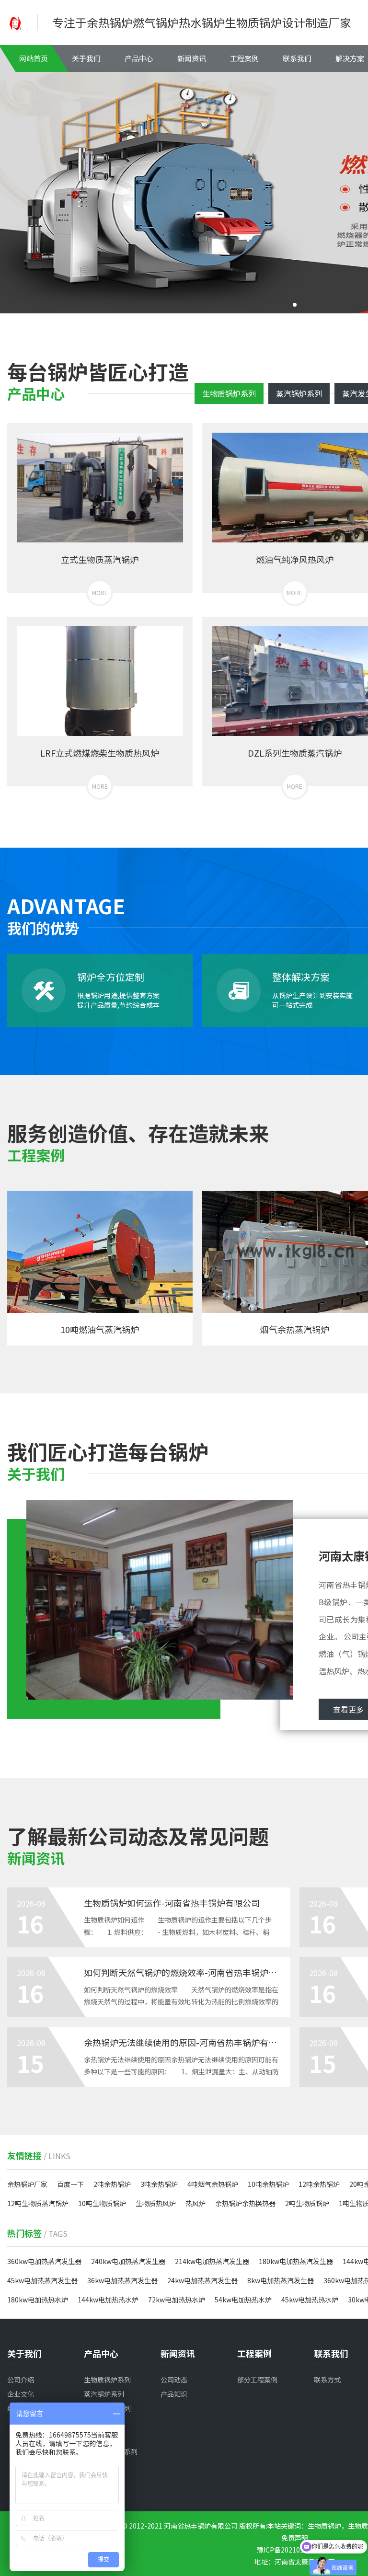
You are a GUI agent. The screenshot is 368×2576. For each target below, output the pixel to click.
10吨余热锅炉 (268, 2184)
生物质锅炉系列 (229, 393)
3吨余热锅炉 (159, 2184)
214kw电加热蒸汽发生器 (212, 2261)
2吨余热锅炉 (112, 2184)
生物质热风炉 (156, 2203)
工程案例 (244, 58)
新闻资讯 (192, 58)
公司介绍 (21, 2380)
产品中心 (139, 58)
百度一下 (70, 2184)
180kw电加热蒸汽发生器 (296, 2261)
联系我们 (297, 58)
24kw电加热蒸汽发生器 (202, 2280)
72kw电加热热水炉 (177, 2300)
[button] (295, 305)
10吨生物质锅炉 (102, 2203)
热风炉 (195, 2203)
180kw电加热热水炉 (38, 2300)
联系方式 (327, 2380)
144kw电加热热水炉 (108, 2300)
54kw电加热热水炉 (243, 2300)
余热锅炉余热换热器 (245, 2203)
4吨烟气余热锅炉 (213, 2184)
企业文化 (21, 2394)
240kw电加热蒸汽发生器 (128, 2261)
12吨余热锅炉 (319, 2184)
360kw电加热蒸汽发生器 (44, 2261)
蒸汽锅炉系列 (299, 393)
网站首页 (34, 58)
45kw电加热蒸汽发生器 (42, 2280)
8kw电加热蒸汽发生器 (281, 2280)
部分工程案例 (257, 2380)
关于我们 (86, 58)
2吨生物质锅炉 (307, 2203)
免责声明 (295, 2538)
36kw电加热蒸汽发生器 (122, 2280)
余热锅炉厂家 (27, 2184)
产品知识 (174, 2394)
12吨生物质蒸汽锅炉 (38, 2203)
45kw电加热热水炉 (310, 2300)
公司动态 (174, 2380)
